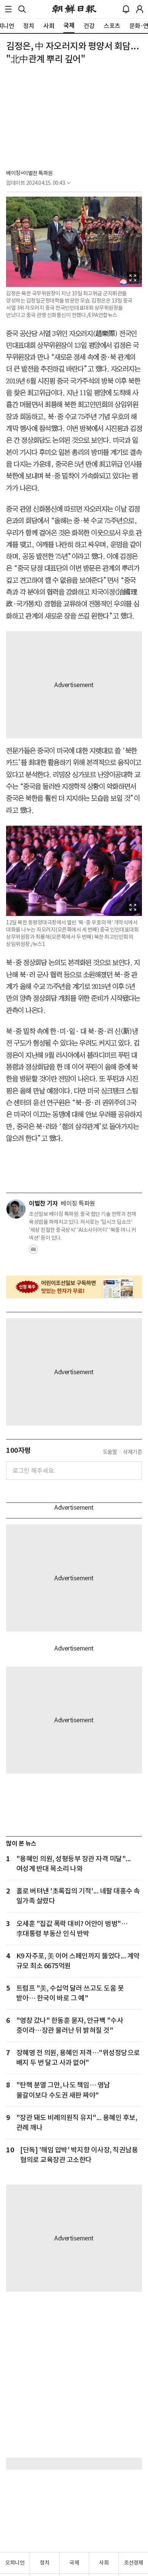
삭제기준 (132, 1452)
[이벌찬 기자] (16, 1209)
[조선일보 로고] (74, 9)
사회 (104, 2563)
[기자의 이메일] (33, 1252)
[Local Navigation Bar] (8, 9)
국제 (74, 2563)
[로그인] (140, 9)
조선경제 (134, 2563)
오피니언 (15, 2563)
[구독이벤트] (74, 1287)
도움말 (110, 1452)
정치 (45, 2563)
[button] (8, 9)
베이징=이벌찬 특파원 (29, 173)
